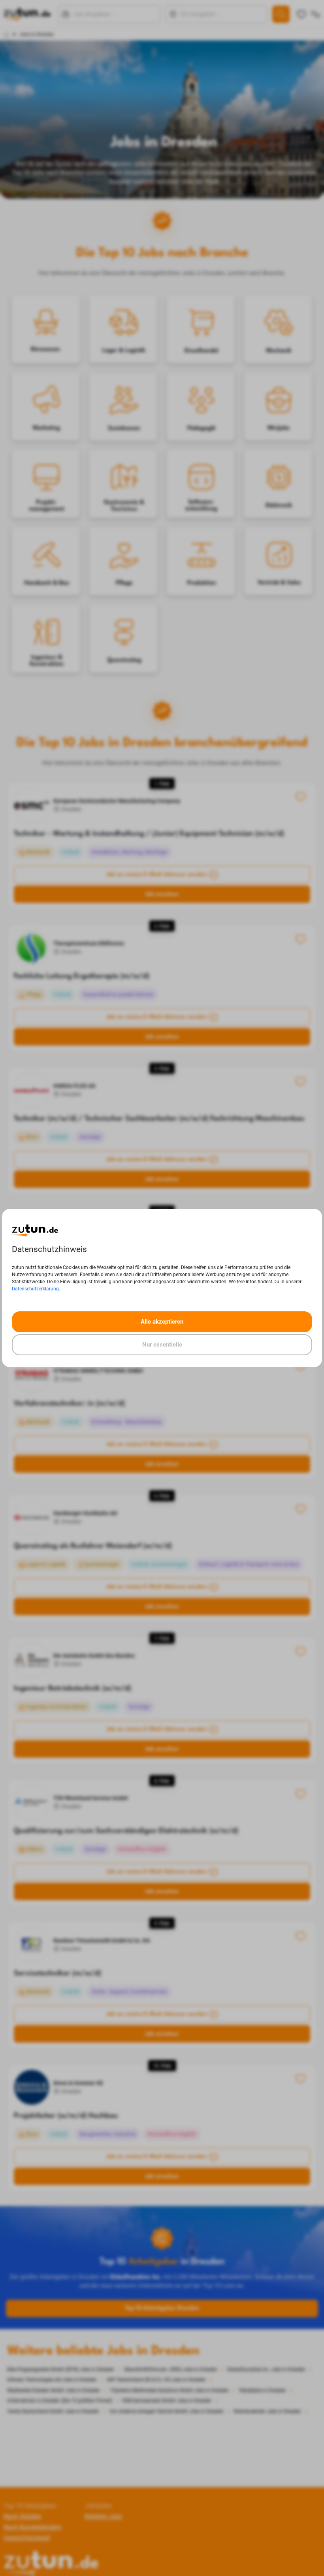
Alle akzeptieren (162, 1322)
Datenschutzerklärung (35, 1289)
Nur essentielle (162, 1345)
